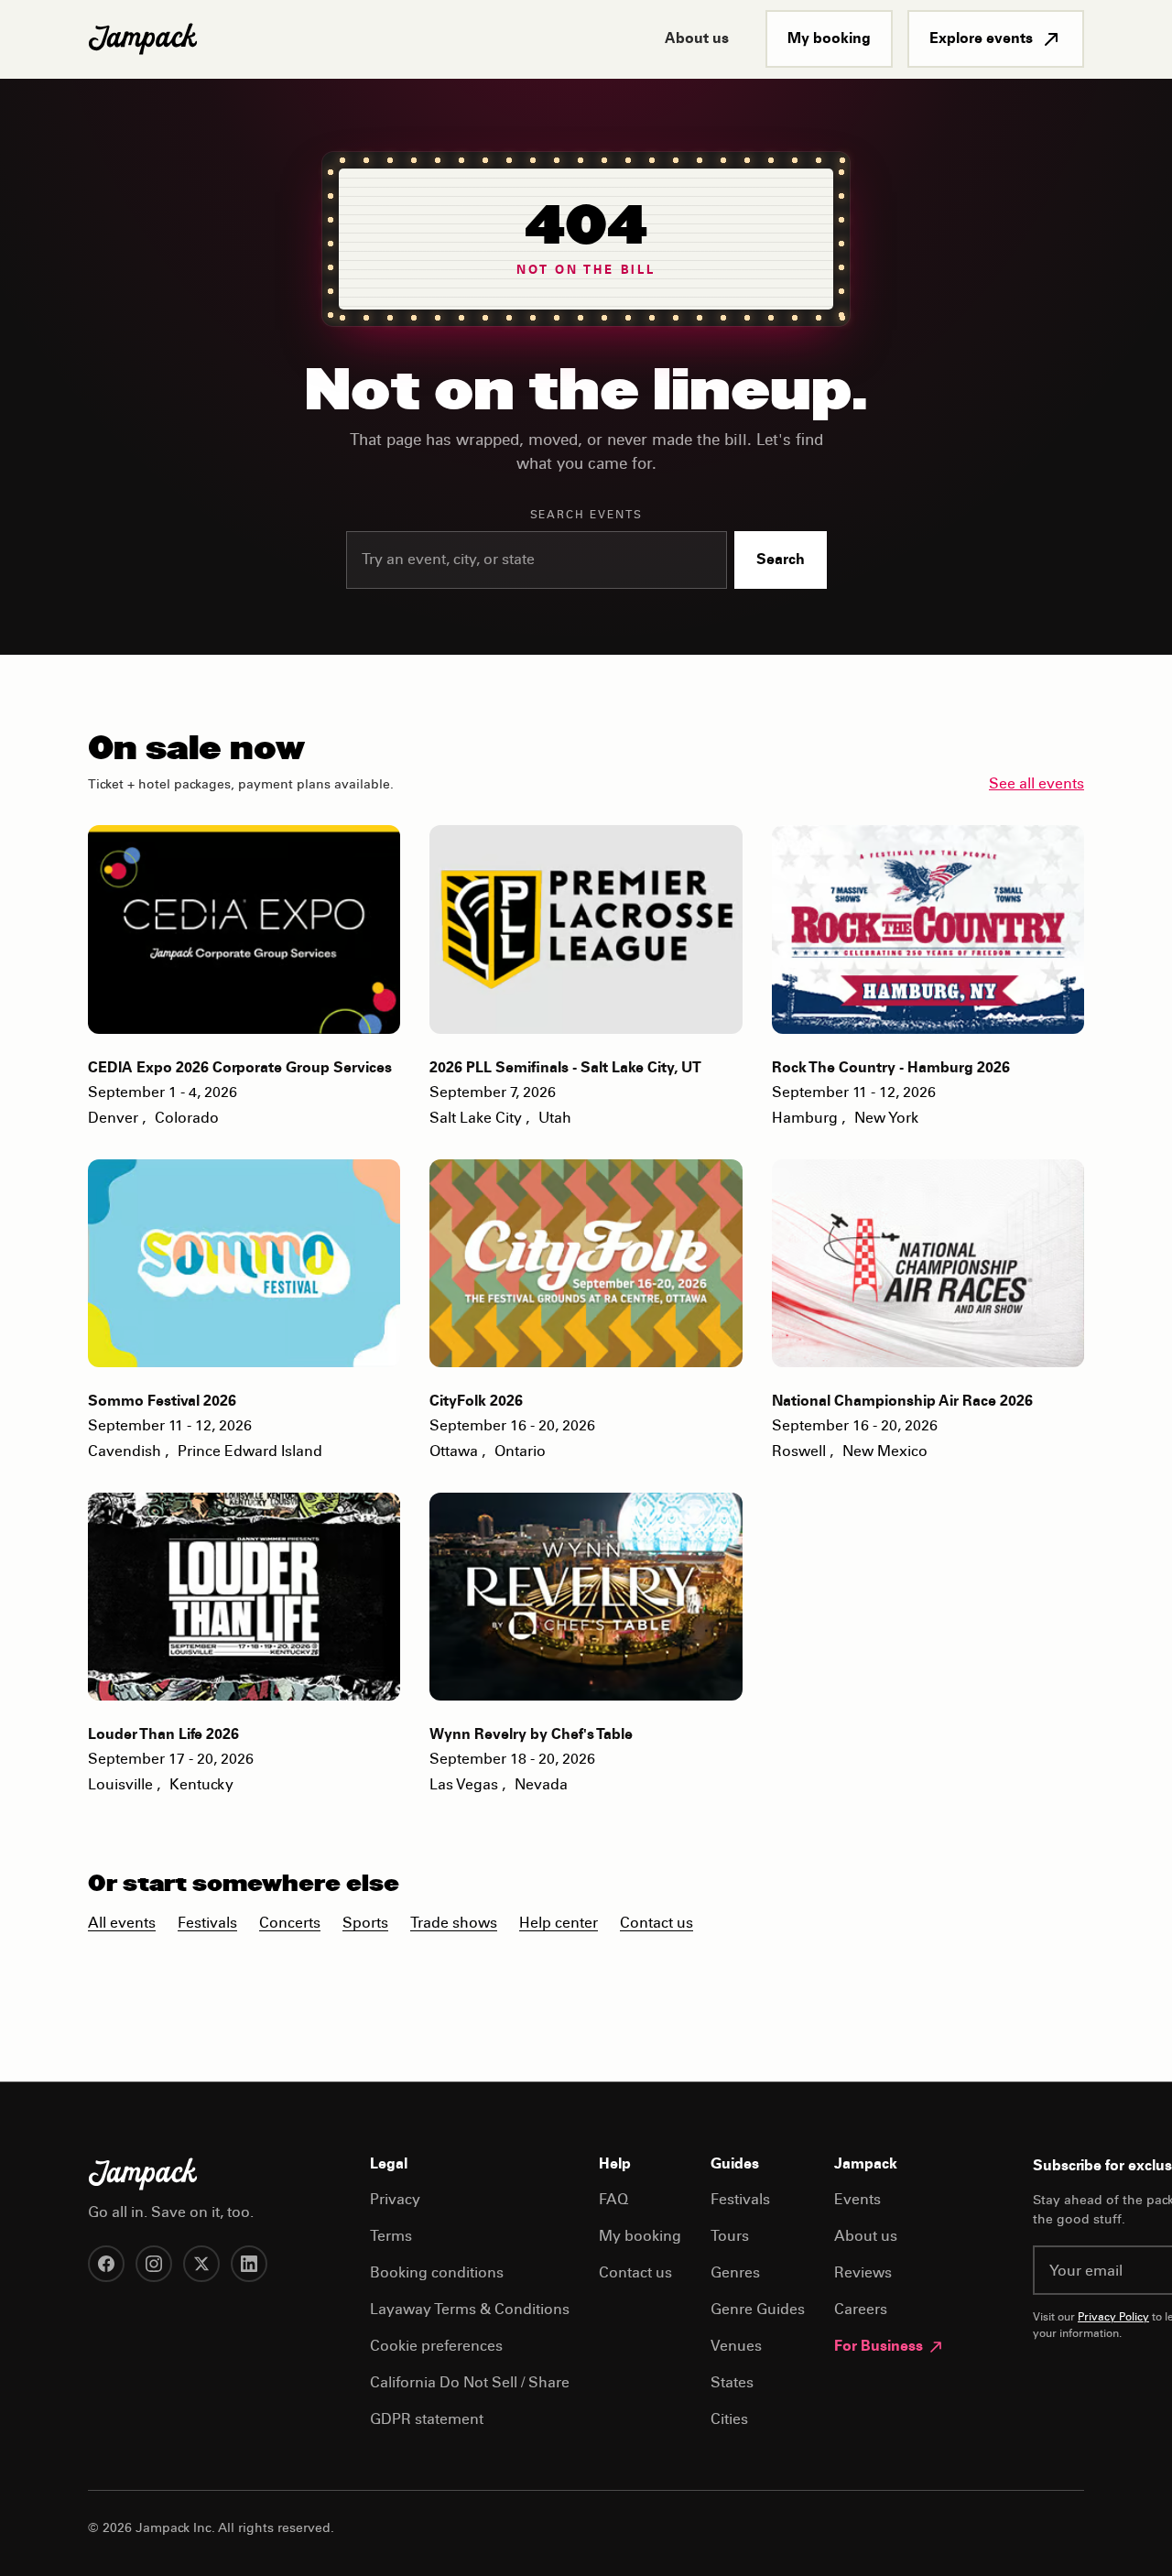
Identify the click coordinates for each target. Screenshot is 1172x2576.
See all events (1036, 785)
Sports (365, 1924)
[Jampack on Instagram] (154, 2264)
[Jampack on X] (201, 2264)
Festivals (207, 1924)
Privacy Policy (1113, 2318)
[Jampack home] (143, 39)
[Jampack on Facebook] (106, 2264)
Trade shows (454, 1924)
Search (781, 560)
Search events (586, 516)
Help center (559, 1924)
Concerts (290, 1924)
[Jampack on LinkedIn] (249, 2264)
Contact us (657, 1924)
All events (122, 1924)
